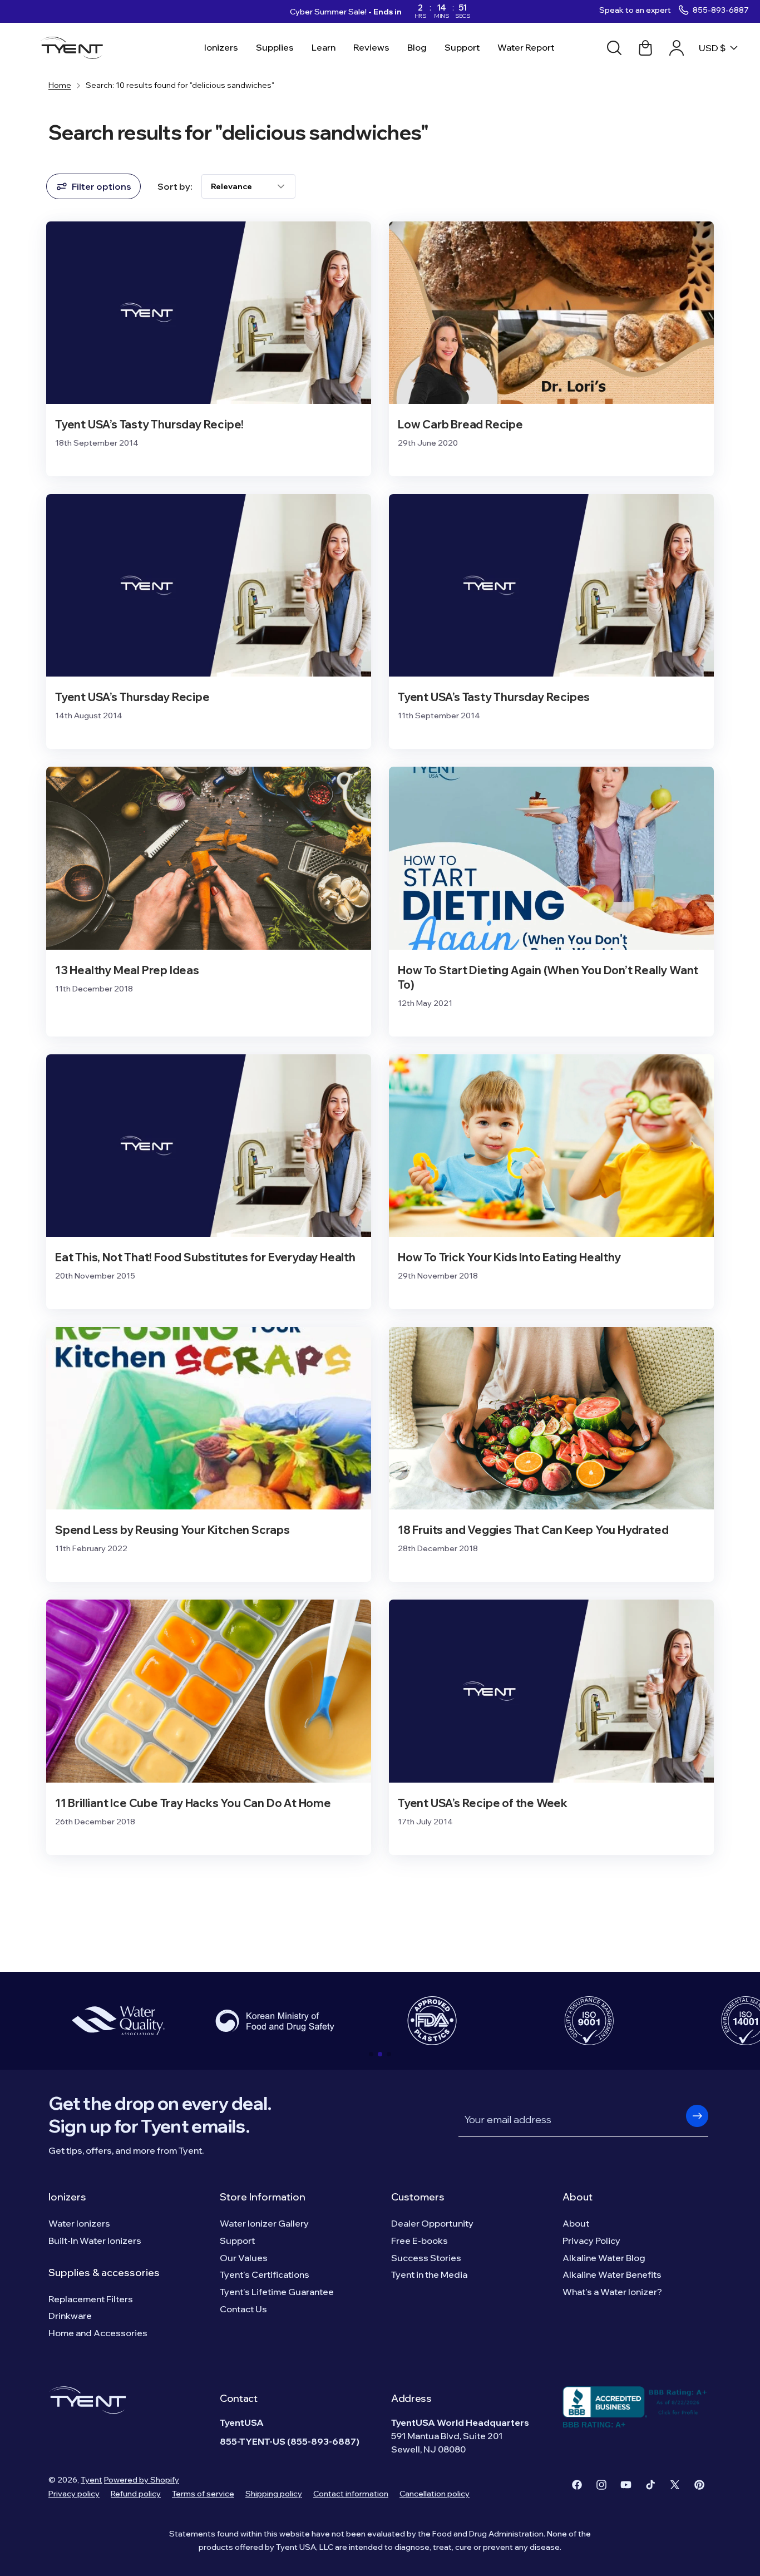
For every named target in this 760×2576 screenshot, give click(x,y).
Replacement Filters (91, 2299)
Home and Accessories (98, 2333)
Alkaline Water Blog (604, 2258)
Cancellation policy (435, 2494)
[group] (118, 2021)
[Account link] (677, 48)
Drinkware (70, 2316)
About (578, 2197)
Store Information (263, 2197)
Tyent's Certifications (265, 2274)
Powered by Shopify (142, 2480)
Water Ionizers (79, 2223)
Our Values (244, 2258)
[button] (371, 2054)
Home (60, 85)
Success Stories (426, 2258)
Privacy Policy (591, 2241)
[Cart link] (645, 48)
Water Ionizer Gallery (264, 2223)
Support (237, 2241)
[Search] (614, 48)
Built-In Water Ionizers (95, 2241)
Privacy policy (74, 2494)
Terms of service (203, 2494)
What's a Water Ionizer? (612, 2292)
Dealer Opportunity (432, 2223)
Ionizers (67, 2197)
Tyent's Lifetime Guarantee (277, 2292)
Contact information (351, 2494)
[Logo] (75, 48)
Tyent (92, 2480)
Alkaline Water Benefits (612, 2274)
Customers (418, 2197)
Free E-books (420, 2241)
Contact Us (243, 2309)
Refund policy (136, 2494)
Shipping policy (274, 2494)
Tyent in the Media (429, 2274)
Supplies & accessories (104, 2272)
